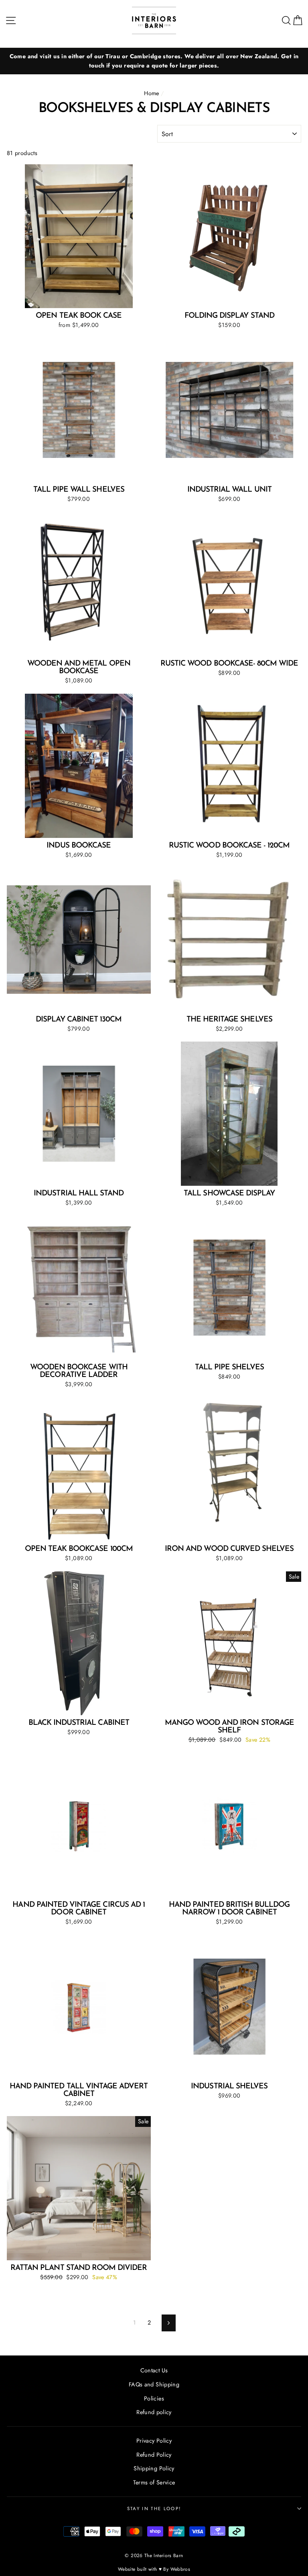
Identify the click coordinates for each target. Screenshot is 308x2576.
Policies (154, 2398)
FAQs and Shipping (154, 2384)
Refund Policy (154, 2455)
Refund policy (154, 2412)
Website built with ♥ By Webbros (154, 2569)
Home (151, 93)
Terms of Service (154, 2482)
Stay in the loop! (154, 2509)
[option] (154, 61)
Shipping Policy (154, 2468)
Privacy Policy (154, 2441)
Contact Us (154, 2370)
